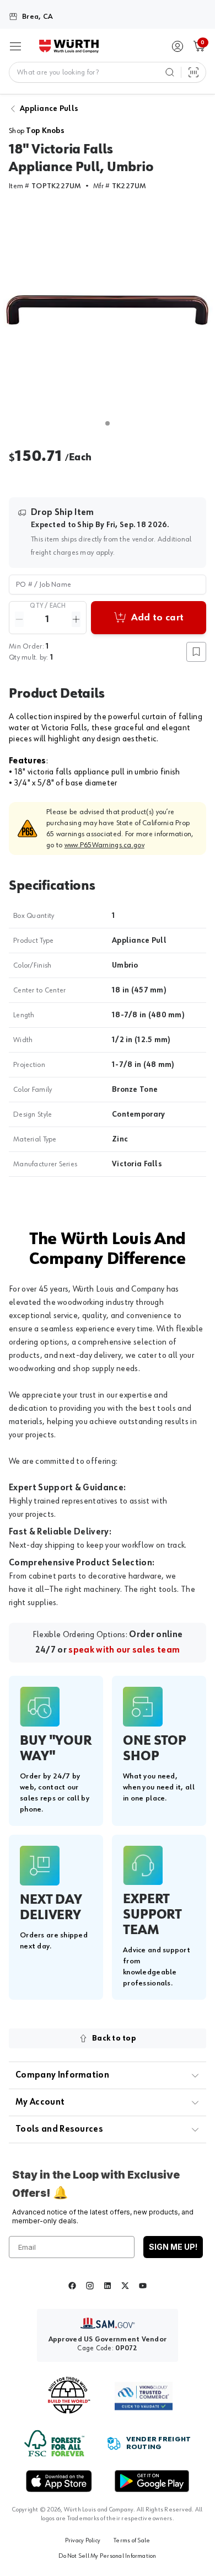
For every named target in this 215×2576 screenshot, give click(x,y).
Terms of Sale (132, 2541)
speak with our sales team (124, 1650)
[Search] (170, 72)
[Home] (69, 46)
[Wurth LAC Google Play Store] (152, 2481)
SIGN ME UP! (173, 2247)
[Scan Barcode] (193, 72)
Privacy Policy (83, 2541)
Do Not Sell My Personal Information (107, 2556)
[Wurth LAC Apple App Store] (59, 2481)
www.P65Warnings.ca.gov (104, 845)
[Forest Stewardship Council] (54, 2443)
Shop (37, 131)
